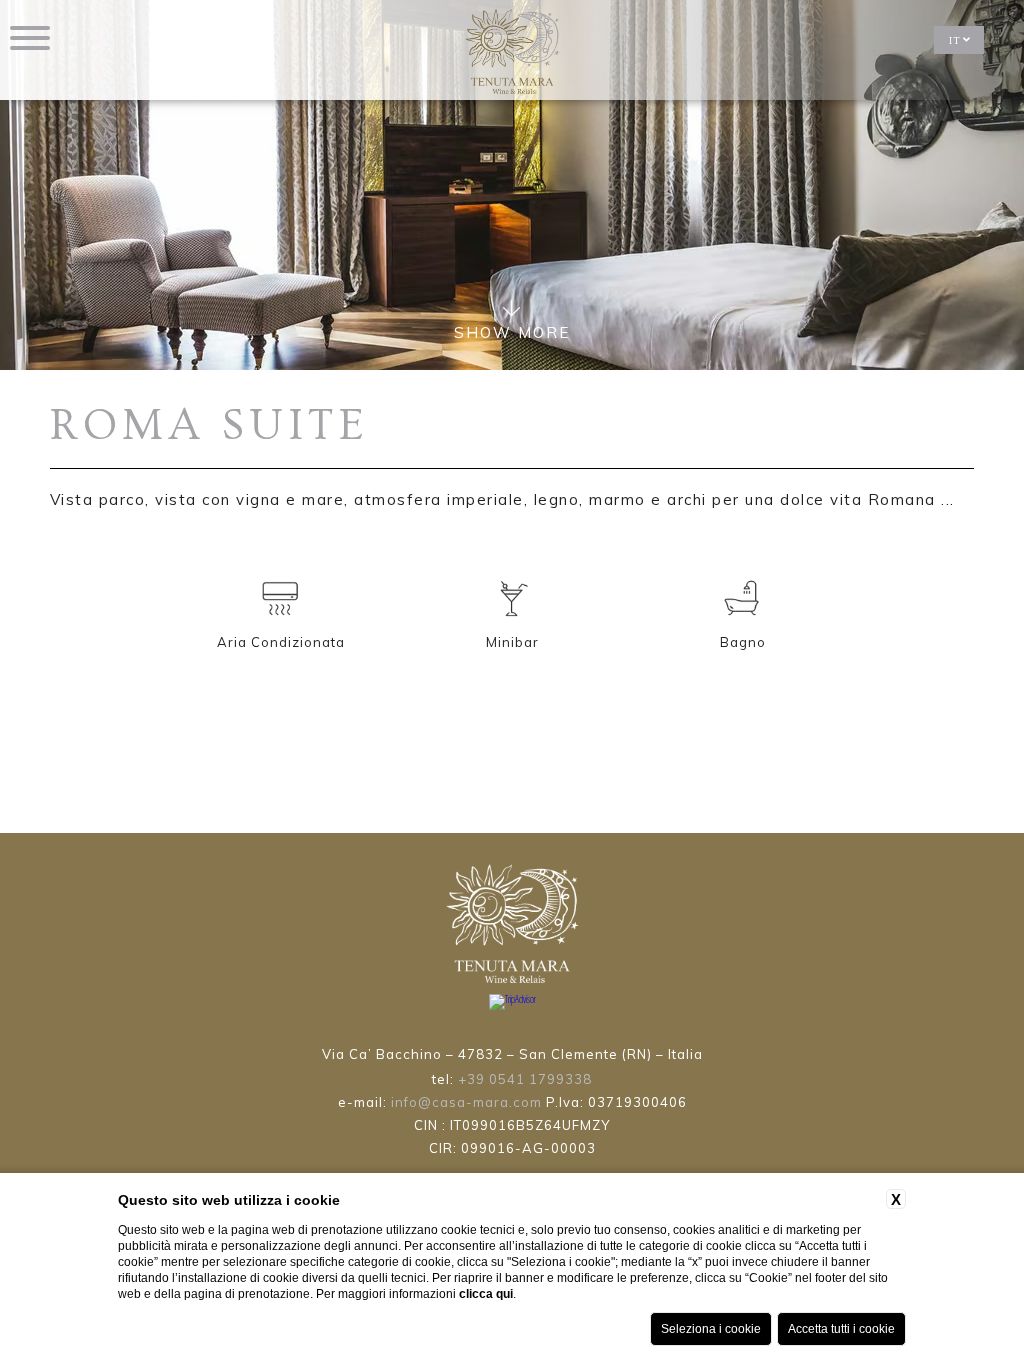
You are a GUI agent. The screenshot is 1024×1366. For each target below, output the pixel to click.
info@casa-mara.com (466, 1102)
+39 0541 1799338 (525, 1079)
